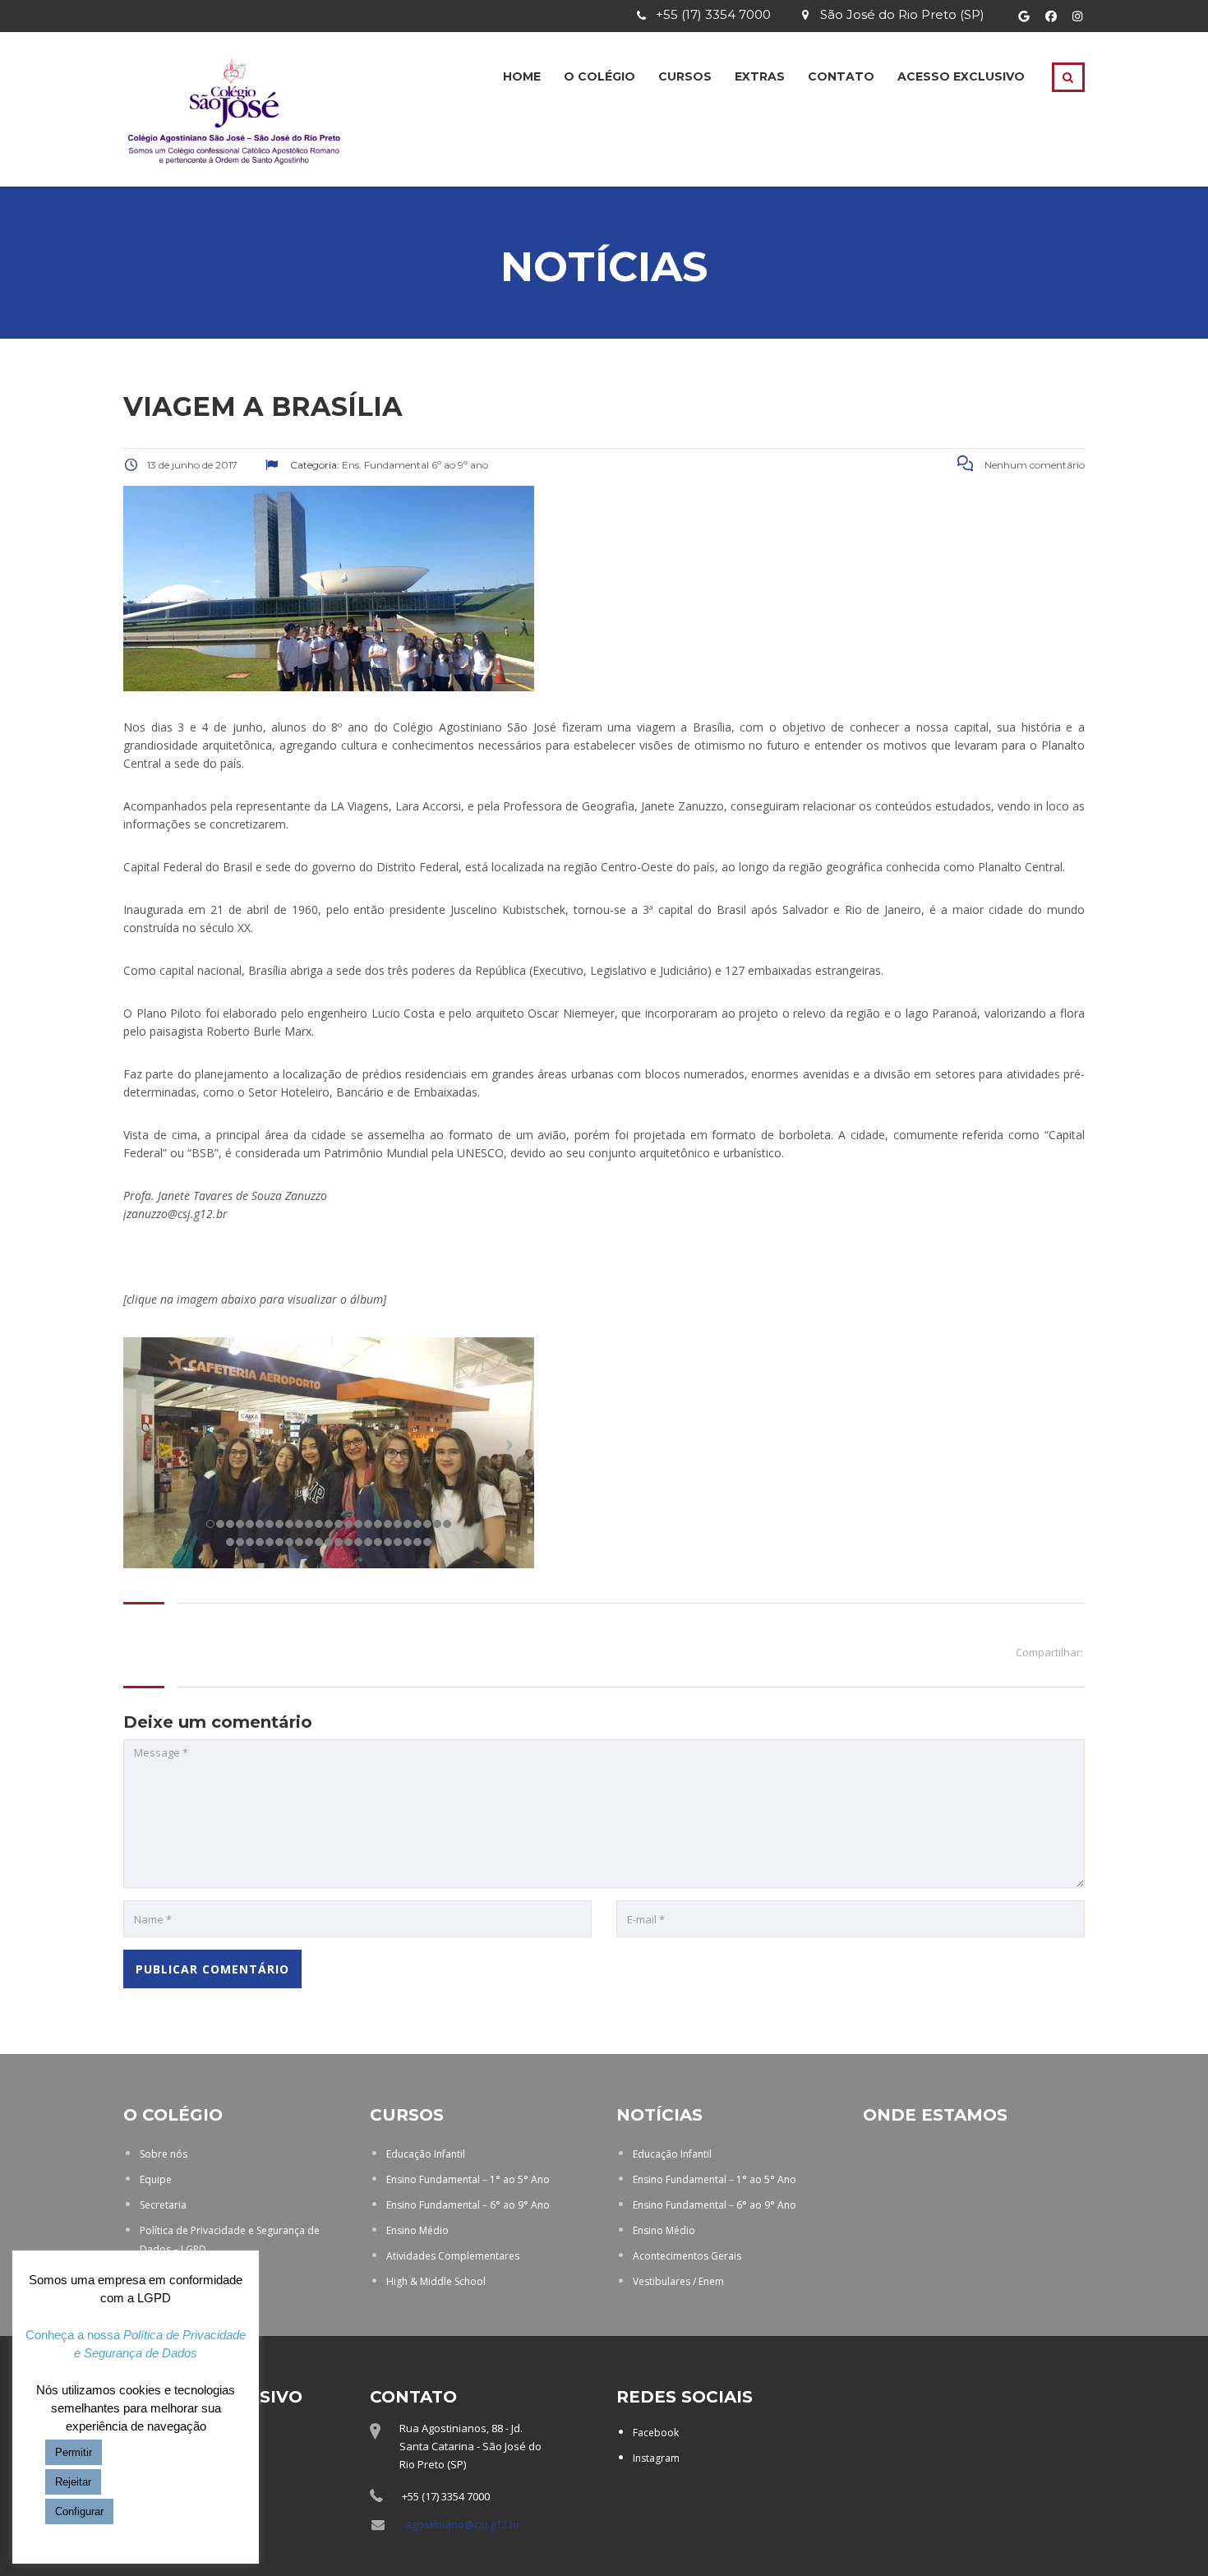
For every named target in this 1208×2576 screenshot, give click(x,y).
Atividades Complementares (453, 2256)
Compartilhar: (1049, 1652)
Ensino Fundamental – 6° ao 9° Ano (468, 2205)
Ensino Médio (417, 2230)
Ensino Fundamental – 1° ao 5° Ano (468, 2179)
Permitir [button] (74, 2452)
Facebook (656, 2433)
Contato (841, 76)
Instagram (656, 2458)
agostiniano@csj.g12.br (463, 2524)
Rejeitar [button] (73, 2482)
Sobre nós (164, 2154)
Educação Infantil (426, 2154)
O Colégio (599, 76)
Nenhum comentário (1033, 465)
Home (522, 76)
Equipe (156, 2179)
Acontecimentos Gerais (687, 2256)
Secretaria (163, 2205)
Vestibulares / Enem (678, 2281)
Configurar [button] (79, 2511)
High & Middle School (436, 2281)
